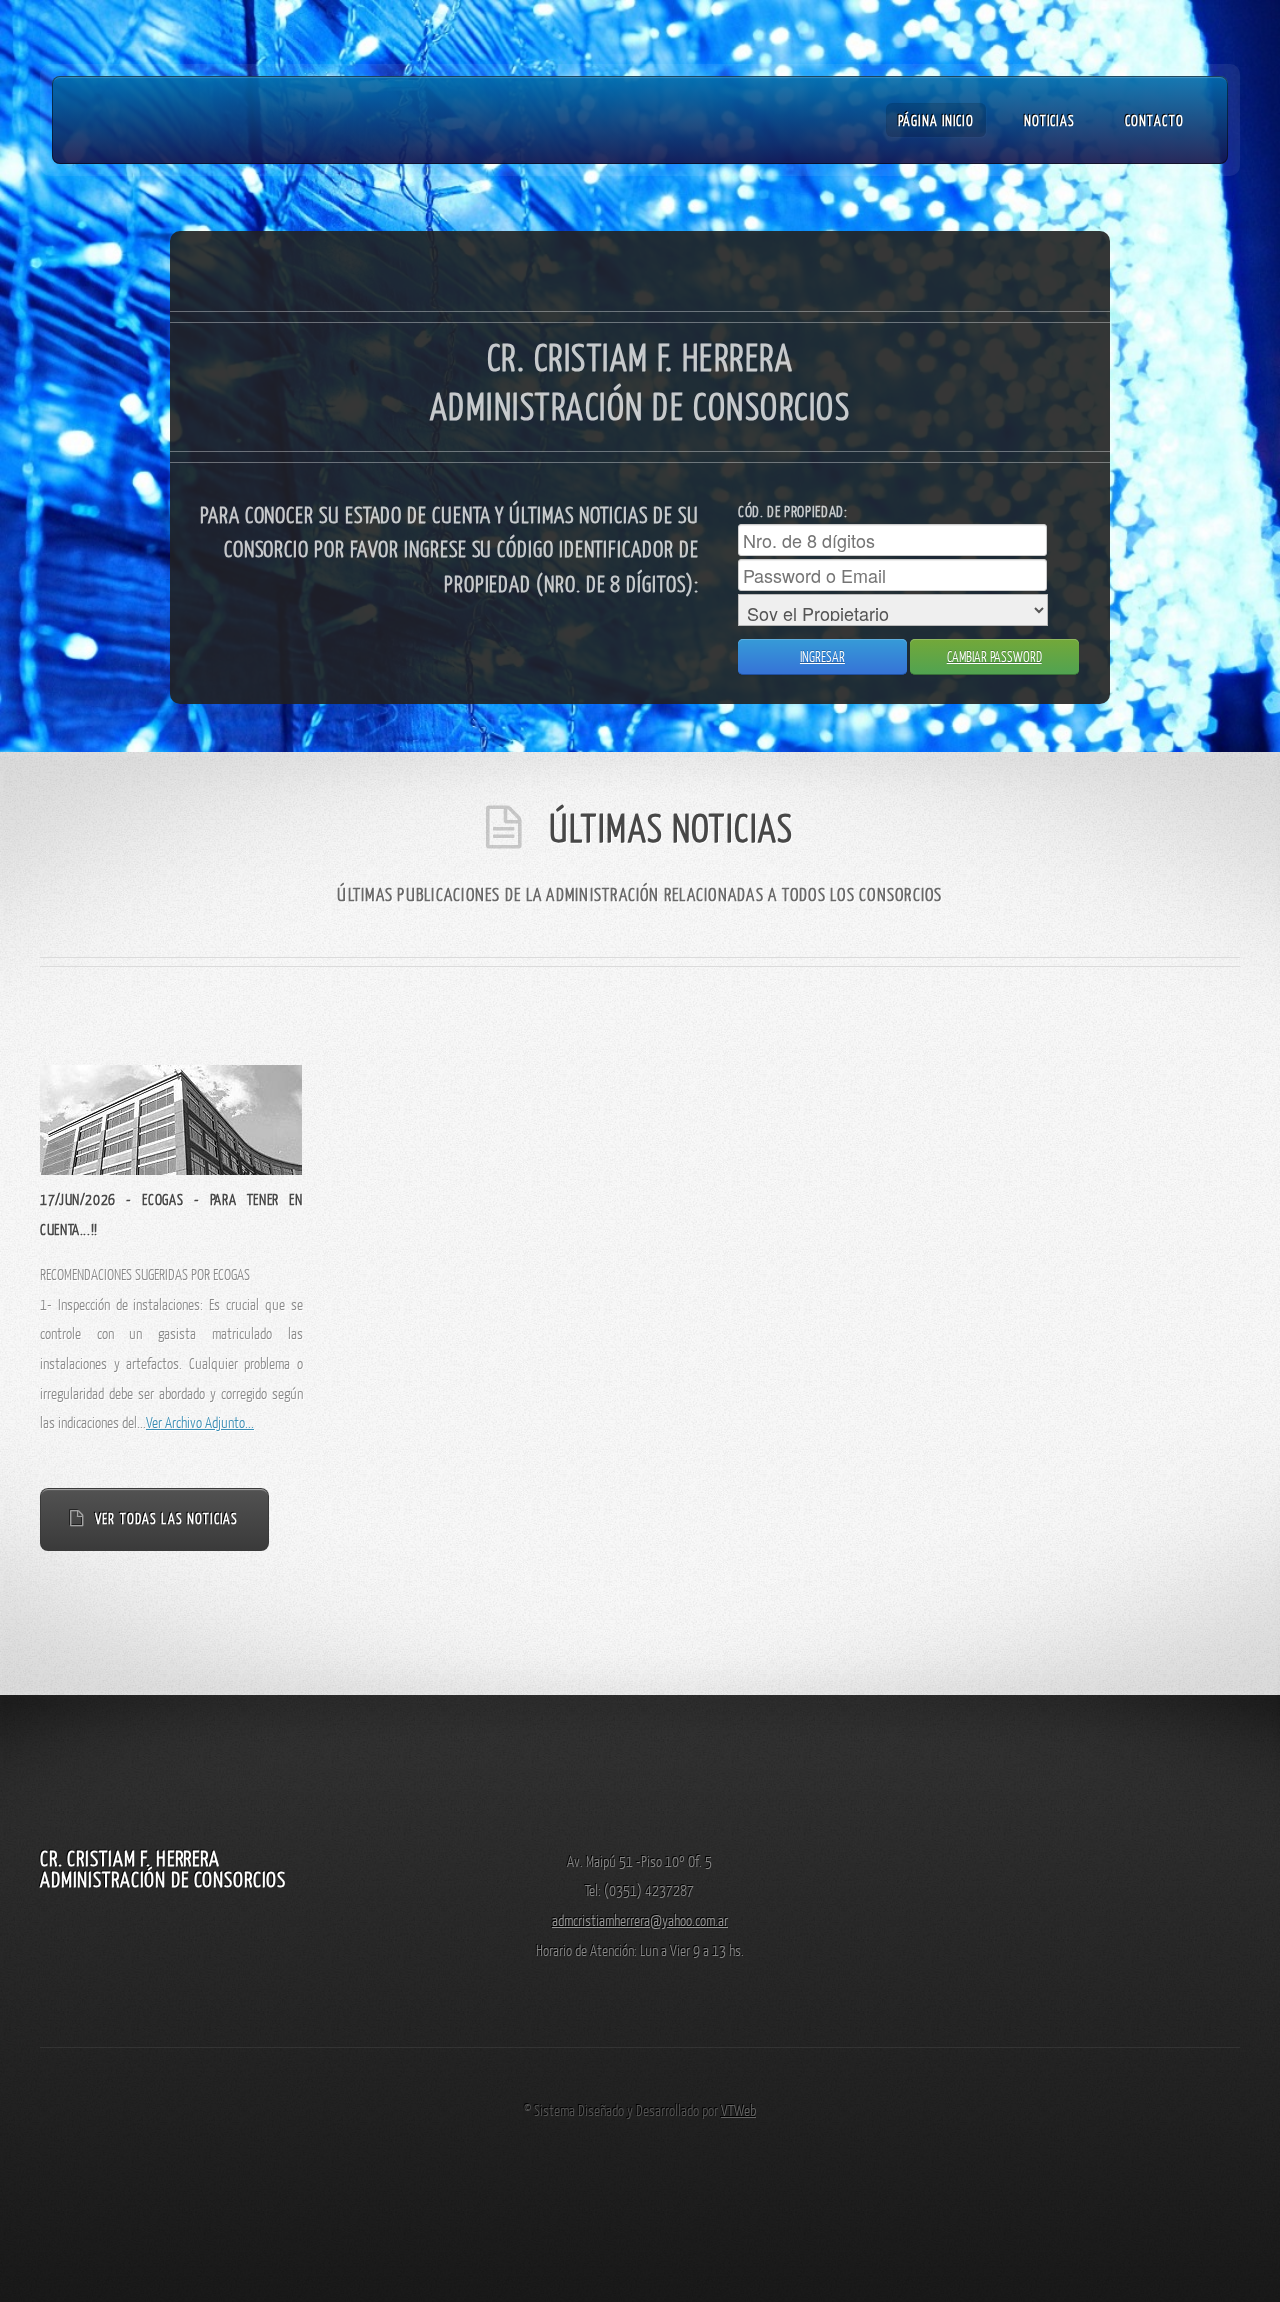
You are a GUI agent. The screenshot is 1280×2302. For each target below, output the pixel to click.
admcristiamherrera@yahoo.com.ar (640, 1920)
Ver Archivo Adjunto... (200, 1422)
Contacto (1154, 120)
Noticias (1049, 120)
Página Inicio (936, 120)
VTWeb (738, 2110)
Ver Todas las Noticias (166, 1518)
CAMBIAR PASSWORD (994, 656)
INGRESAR (822, 656)
